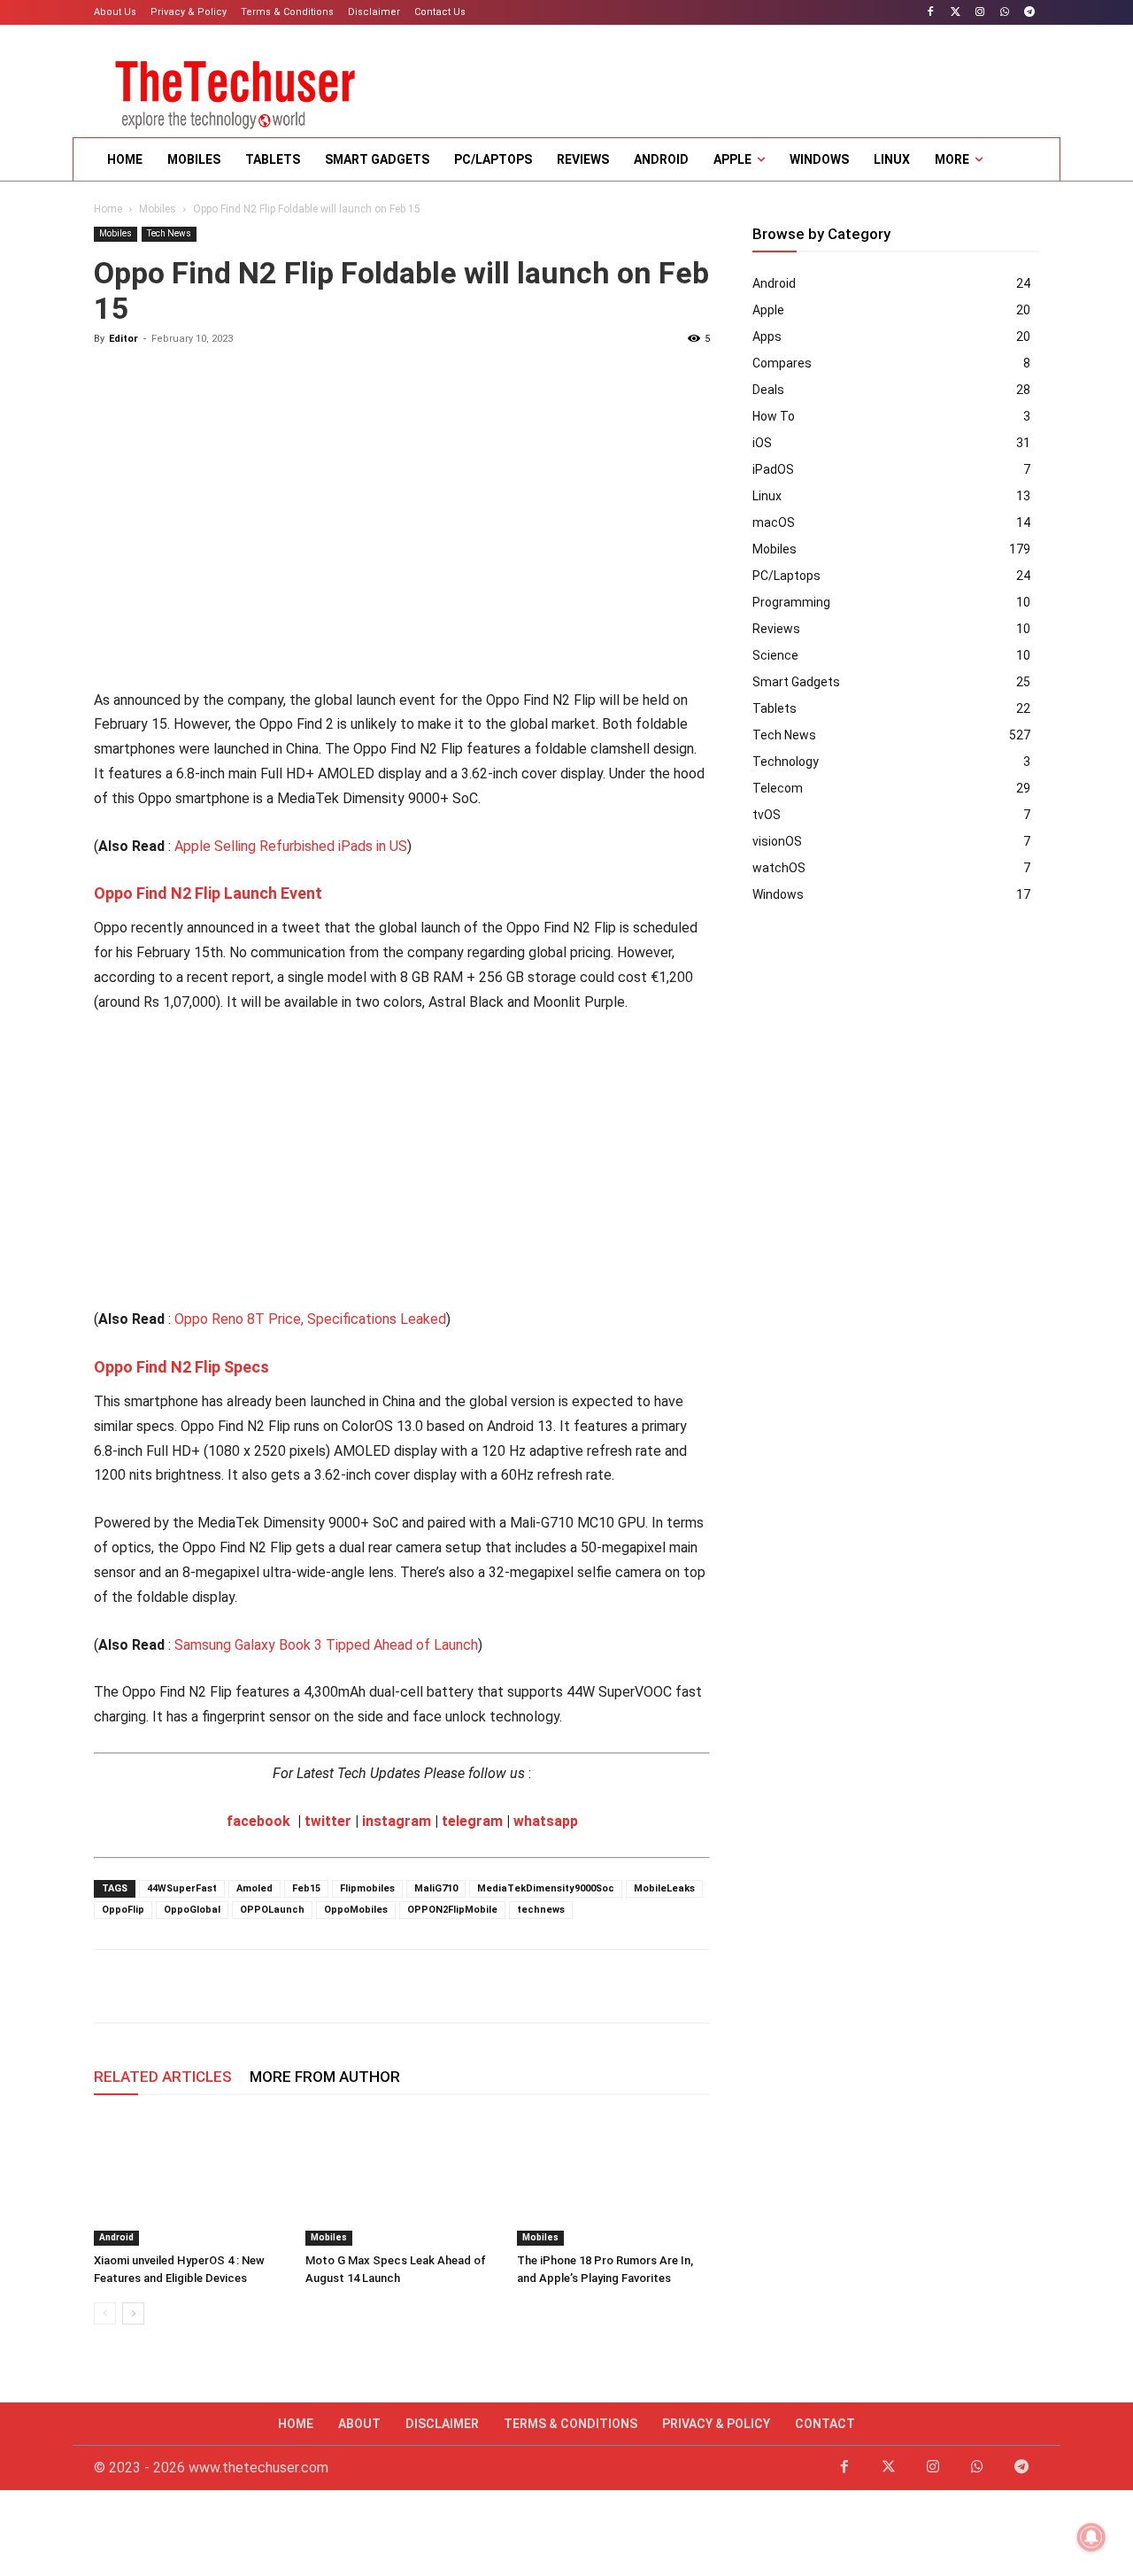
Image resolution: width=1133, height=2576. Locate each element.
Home (108, 209)
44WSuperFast (182, 1888)
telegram (472, 1821)
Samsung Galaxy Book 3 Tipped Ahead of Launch (326, 1645)
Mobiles (158, 209)
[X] (152, 1986)
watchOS (779, 868)
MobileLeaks (664, 1888)
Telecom (778, 788)
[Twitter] (956, 13)
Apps (767, 337)
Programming (791, 602)
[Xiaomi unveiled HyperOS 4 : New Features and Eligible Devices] (190, 2179)
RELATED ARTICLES (163, 2077)
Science (775, 655)
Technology (786, 762)
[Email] (234, 1986)
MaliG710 (436, 1888)
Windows (778, 894)
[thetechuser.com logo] (235, 89)
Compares (782, 363)
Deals (768, 390)
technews (541, 1910)
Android (116, 2237)
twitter (328, 1821)
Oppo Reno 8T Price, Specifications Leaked (310, 1319)
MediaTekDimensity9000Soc (546, 1888)
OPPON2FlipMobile (452, 1910)
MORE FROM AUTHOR (325, 2077)
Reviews (776, 629)
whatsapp (546, 1821)
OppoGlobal (192, 1910)
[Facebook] (931, 13)
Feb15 (306, 1888)
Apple (768, 310)
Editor (123, 339)
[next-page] (133, 2313)
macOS (774, 522)
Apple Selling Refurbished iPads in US (291, 846)
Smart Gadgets (796, 682)
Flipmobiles (367, 1888)
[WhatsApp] (1004, 13)
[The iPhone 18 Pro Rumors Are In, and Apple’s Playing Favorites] (613, 2179)
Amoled (254, 1888)
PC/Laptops (786, 576)
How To (774, 416)
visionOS (777, 841)
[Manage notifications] (1091, 2537)
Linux (767, 496)
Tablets (775, 708)
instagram (397, 1821)
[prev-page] (105, 2313)
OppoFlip (123, 1910)
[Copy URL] (315, 1986)
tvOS (767, 815)
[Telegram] (1029, 13)
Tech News (169, 233)
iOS (762, 443)
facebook (258, 1821)
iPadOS (773, 469)
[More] (357, 1986)
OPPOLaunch (272, 1910)
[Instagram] (980, 13)
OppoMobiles (356, 1910)
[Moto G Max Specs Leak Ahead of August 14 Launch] (402, 2179)
